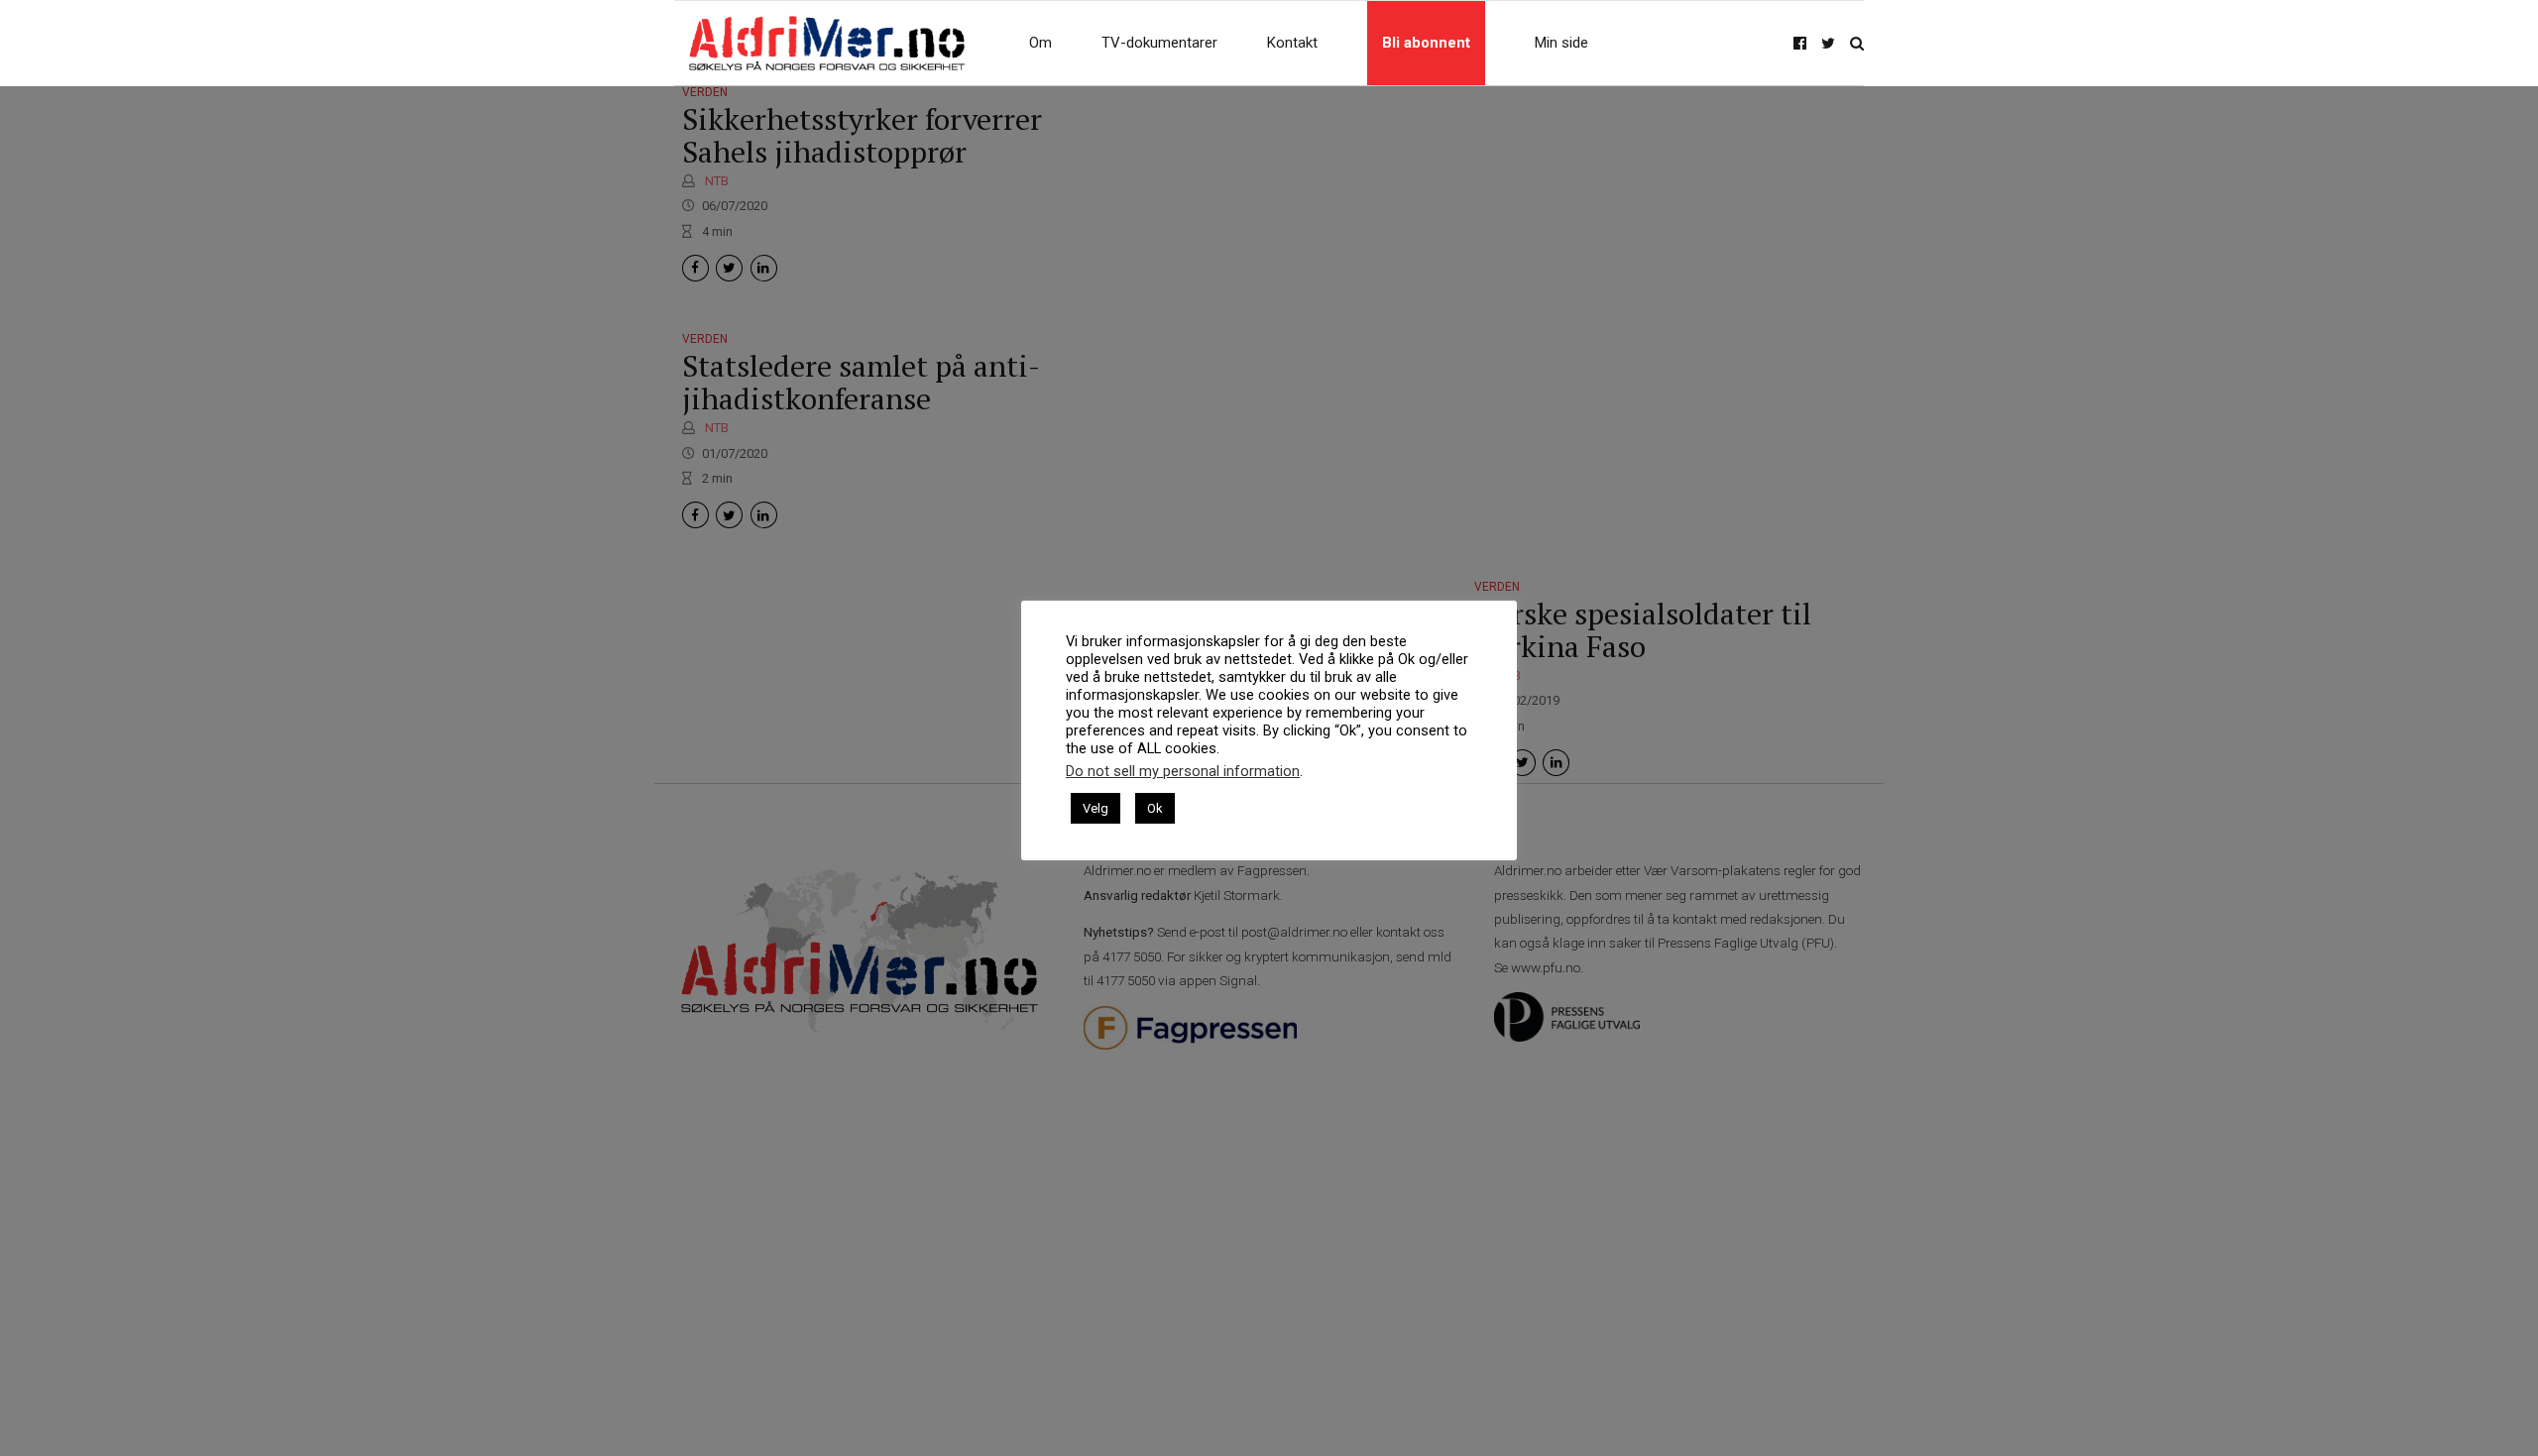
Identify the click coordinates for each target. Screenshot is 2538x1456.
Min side (1561, 43)
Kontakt (1292, 43)
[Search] (1857, 43)
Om (1040, 43)
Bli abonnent (1426, 43)
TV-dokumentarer (1159, 43)
